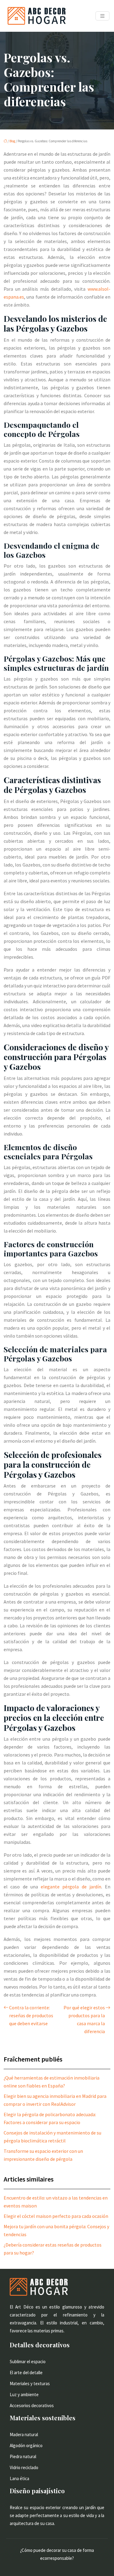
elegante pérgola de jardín (71, 1887)
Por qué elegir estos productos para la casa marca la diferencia (84, 2019)
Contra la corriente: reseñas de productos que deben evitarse (31, 2015)
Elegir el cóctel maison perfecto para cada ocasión (56, 2216)
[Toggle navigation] (102, 16)
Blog (12, 141)
